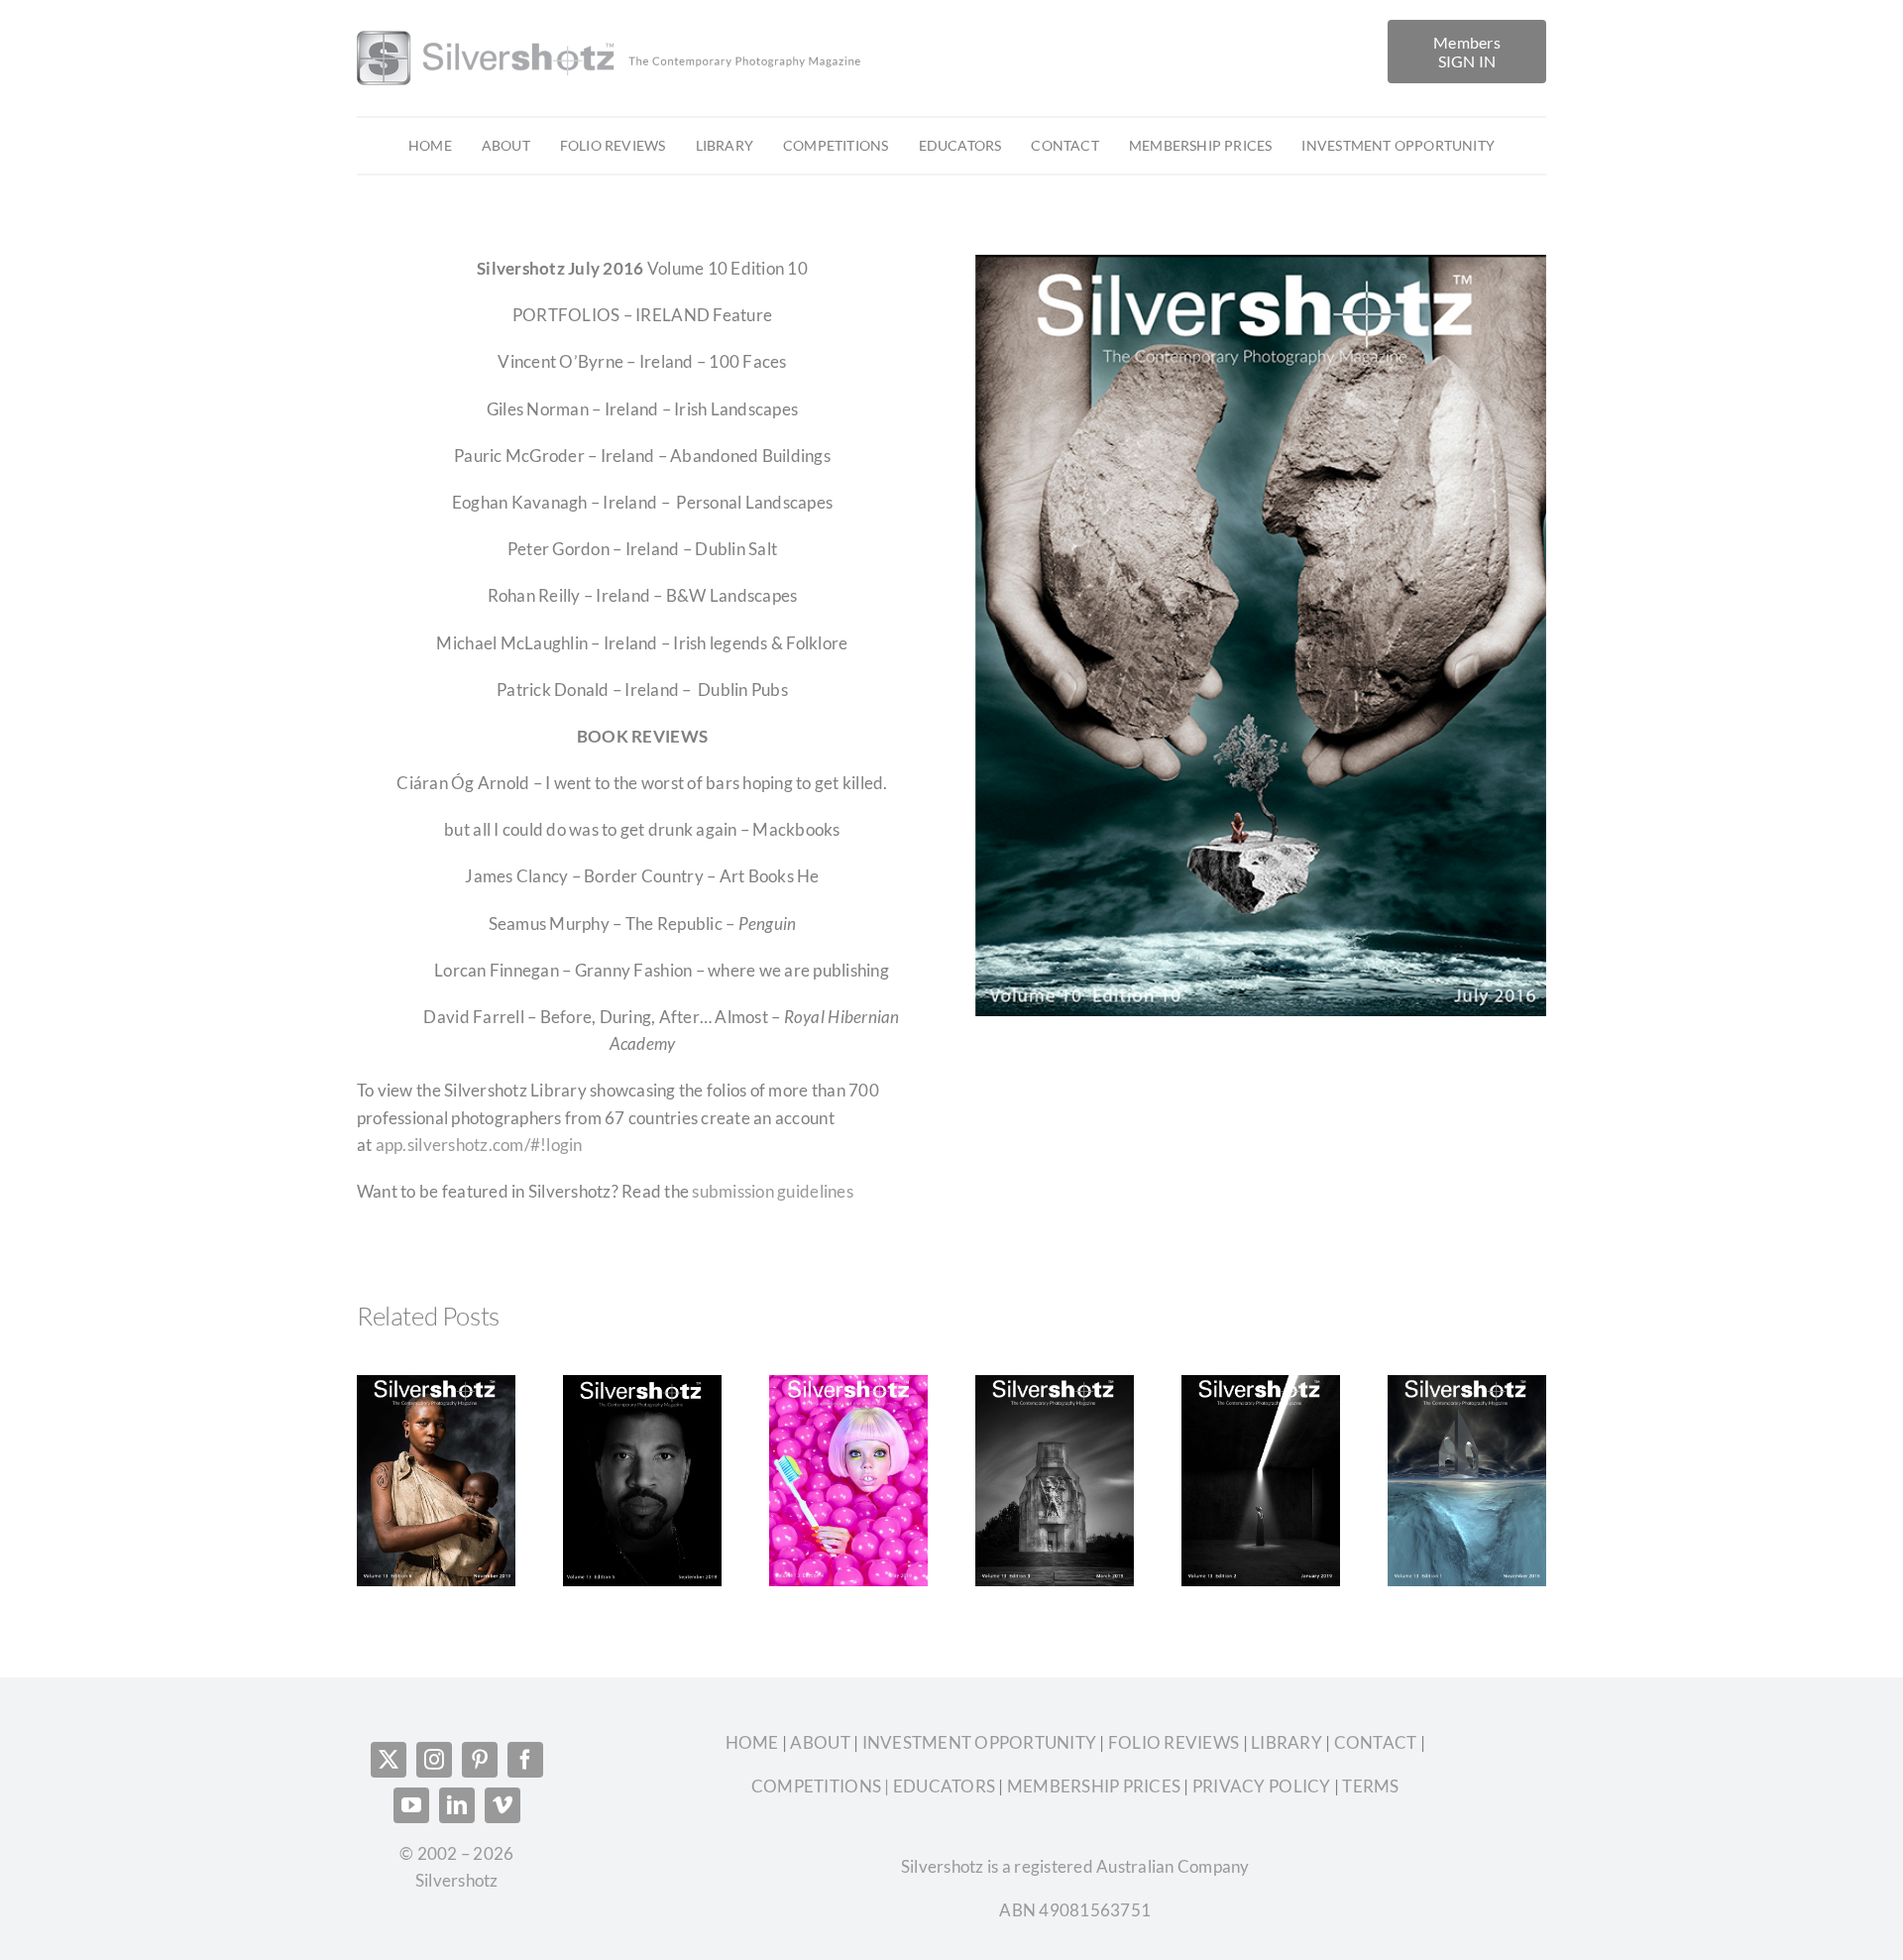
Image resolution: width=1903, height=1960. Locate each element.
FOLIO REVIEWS (1174, 1742)
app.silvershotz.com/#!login (479, 1145)
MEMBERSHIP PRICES (1094, 1786)
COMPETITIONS (816, 1786)
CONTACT (1376, 1742)
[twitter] (389, 1760)
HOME (754, 1742)
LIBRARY (1287, 1742)
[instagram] (434, 1760)
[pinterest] (480, 1760)
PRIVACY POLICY (1262, 1786)
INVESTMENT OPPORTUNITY (981, 1742)
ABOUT (822, 1742)
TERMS (1370, 1786)
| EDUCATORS (938, 1786)
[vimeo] (503, 1805)
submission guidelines (774, 1191)
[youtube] (411, 1805)
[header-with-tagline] (611, 28)
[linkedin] (457, 1805)
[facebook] (525, 1760)
